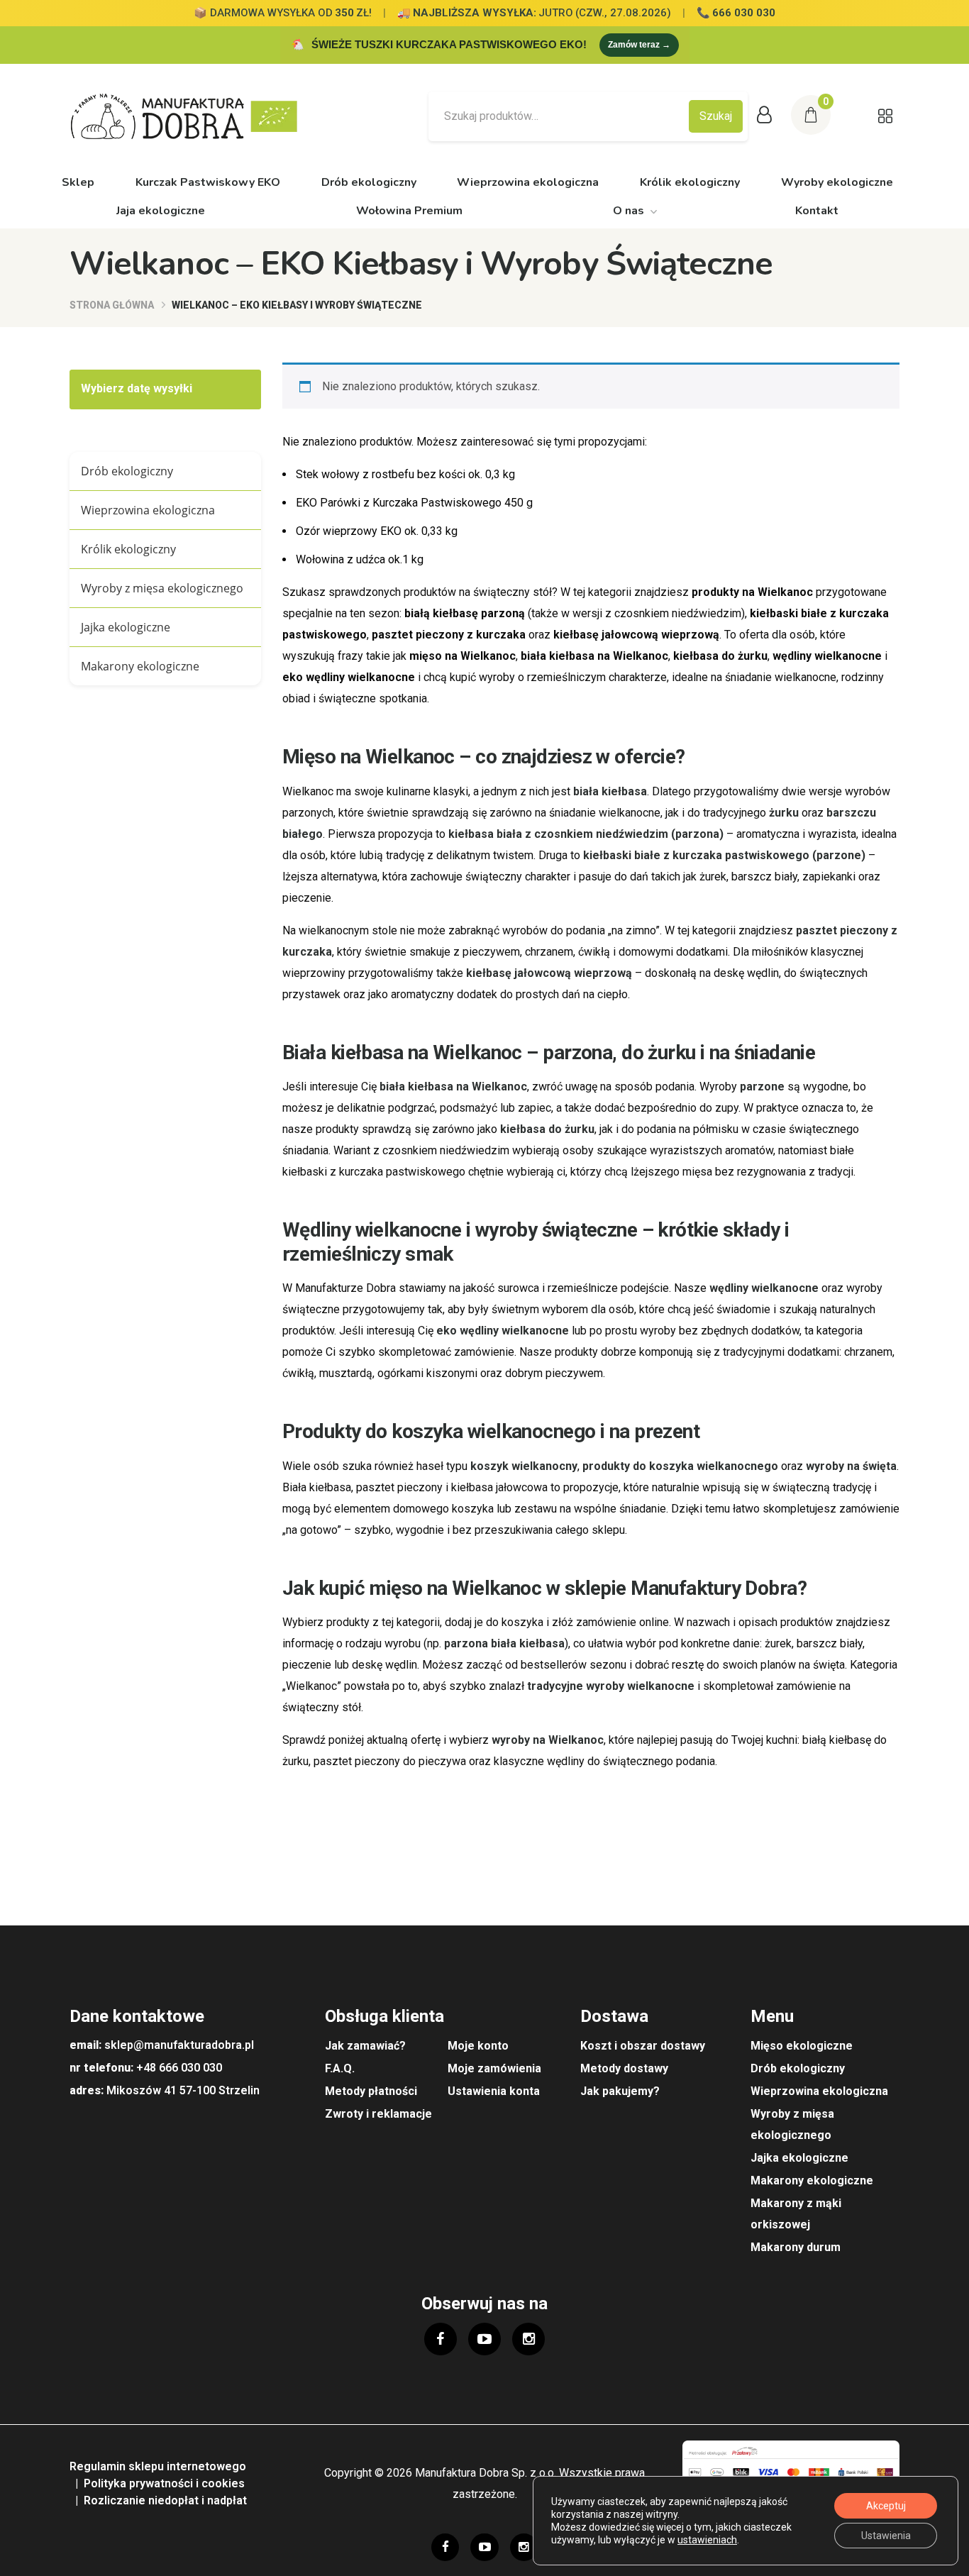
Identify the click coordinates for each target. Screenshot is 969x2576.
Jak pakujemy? (620, 2091)
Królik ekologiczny (690, 182)
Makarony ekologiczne (140, 666)
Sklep (78, 182)
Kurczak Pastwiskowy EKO (208, 182)
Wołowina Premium (409, 211)
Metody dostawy (624, 2068)
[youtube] (484, 2339)
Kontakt (817, 211)
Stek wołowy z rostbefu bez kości (405, 474)
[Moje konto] (764, 116)
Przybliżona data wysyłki (148, 389)
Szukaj (716, 116)
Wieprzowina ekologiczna (528, 182)
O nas (629, 211)
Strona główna (112, 305)
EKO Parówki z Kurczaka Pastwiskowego (414, 503)
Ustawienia (886, 2536)
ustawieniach (707, 2540)
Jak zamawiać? (365, 2046)
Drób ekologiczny (369, 182)
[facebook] (441, 2339)
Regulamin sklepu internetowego (158, 2466)
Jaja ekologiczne (161, 211)
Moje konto (478, 2046)
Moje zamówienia (494, 2068)
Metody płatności (371, 2091)
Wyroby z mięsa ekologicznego (162, 588)
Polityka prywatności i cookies (164, 2483)
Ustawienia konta (494, 2091)
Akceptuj (886, 2506)
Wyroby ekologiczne (837, 182)
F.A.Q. (340, 2068)
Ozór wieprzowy (377, 531)
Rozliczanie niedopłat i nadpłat (165, 2500)
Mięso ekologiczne (802, 2046)
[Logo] (194, 116)
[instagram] (528, 2339)
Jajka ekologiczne (126, 627)
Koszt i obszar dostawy (643, 2046)
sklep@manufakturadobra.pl (179, 2045)
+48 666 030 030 (179, 2068)
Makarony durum (796, 2247)
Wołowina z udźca (360, 559)
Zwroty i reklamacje (378, 2114)
